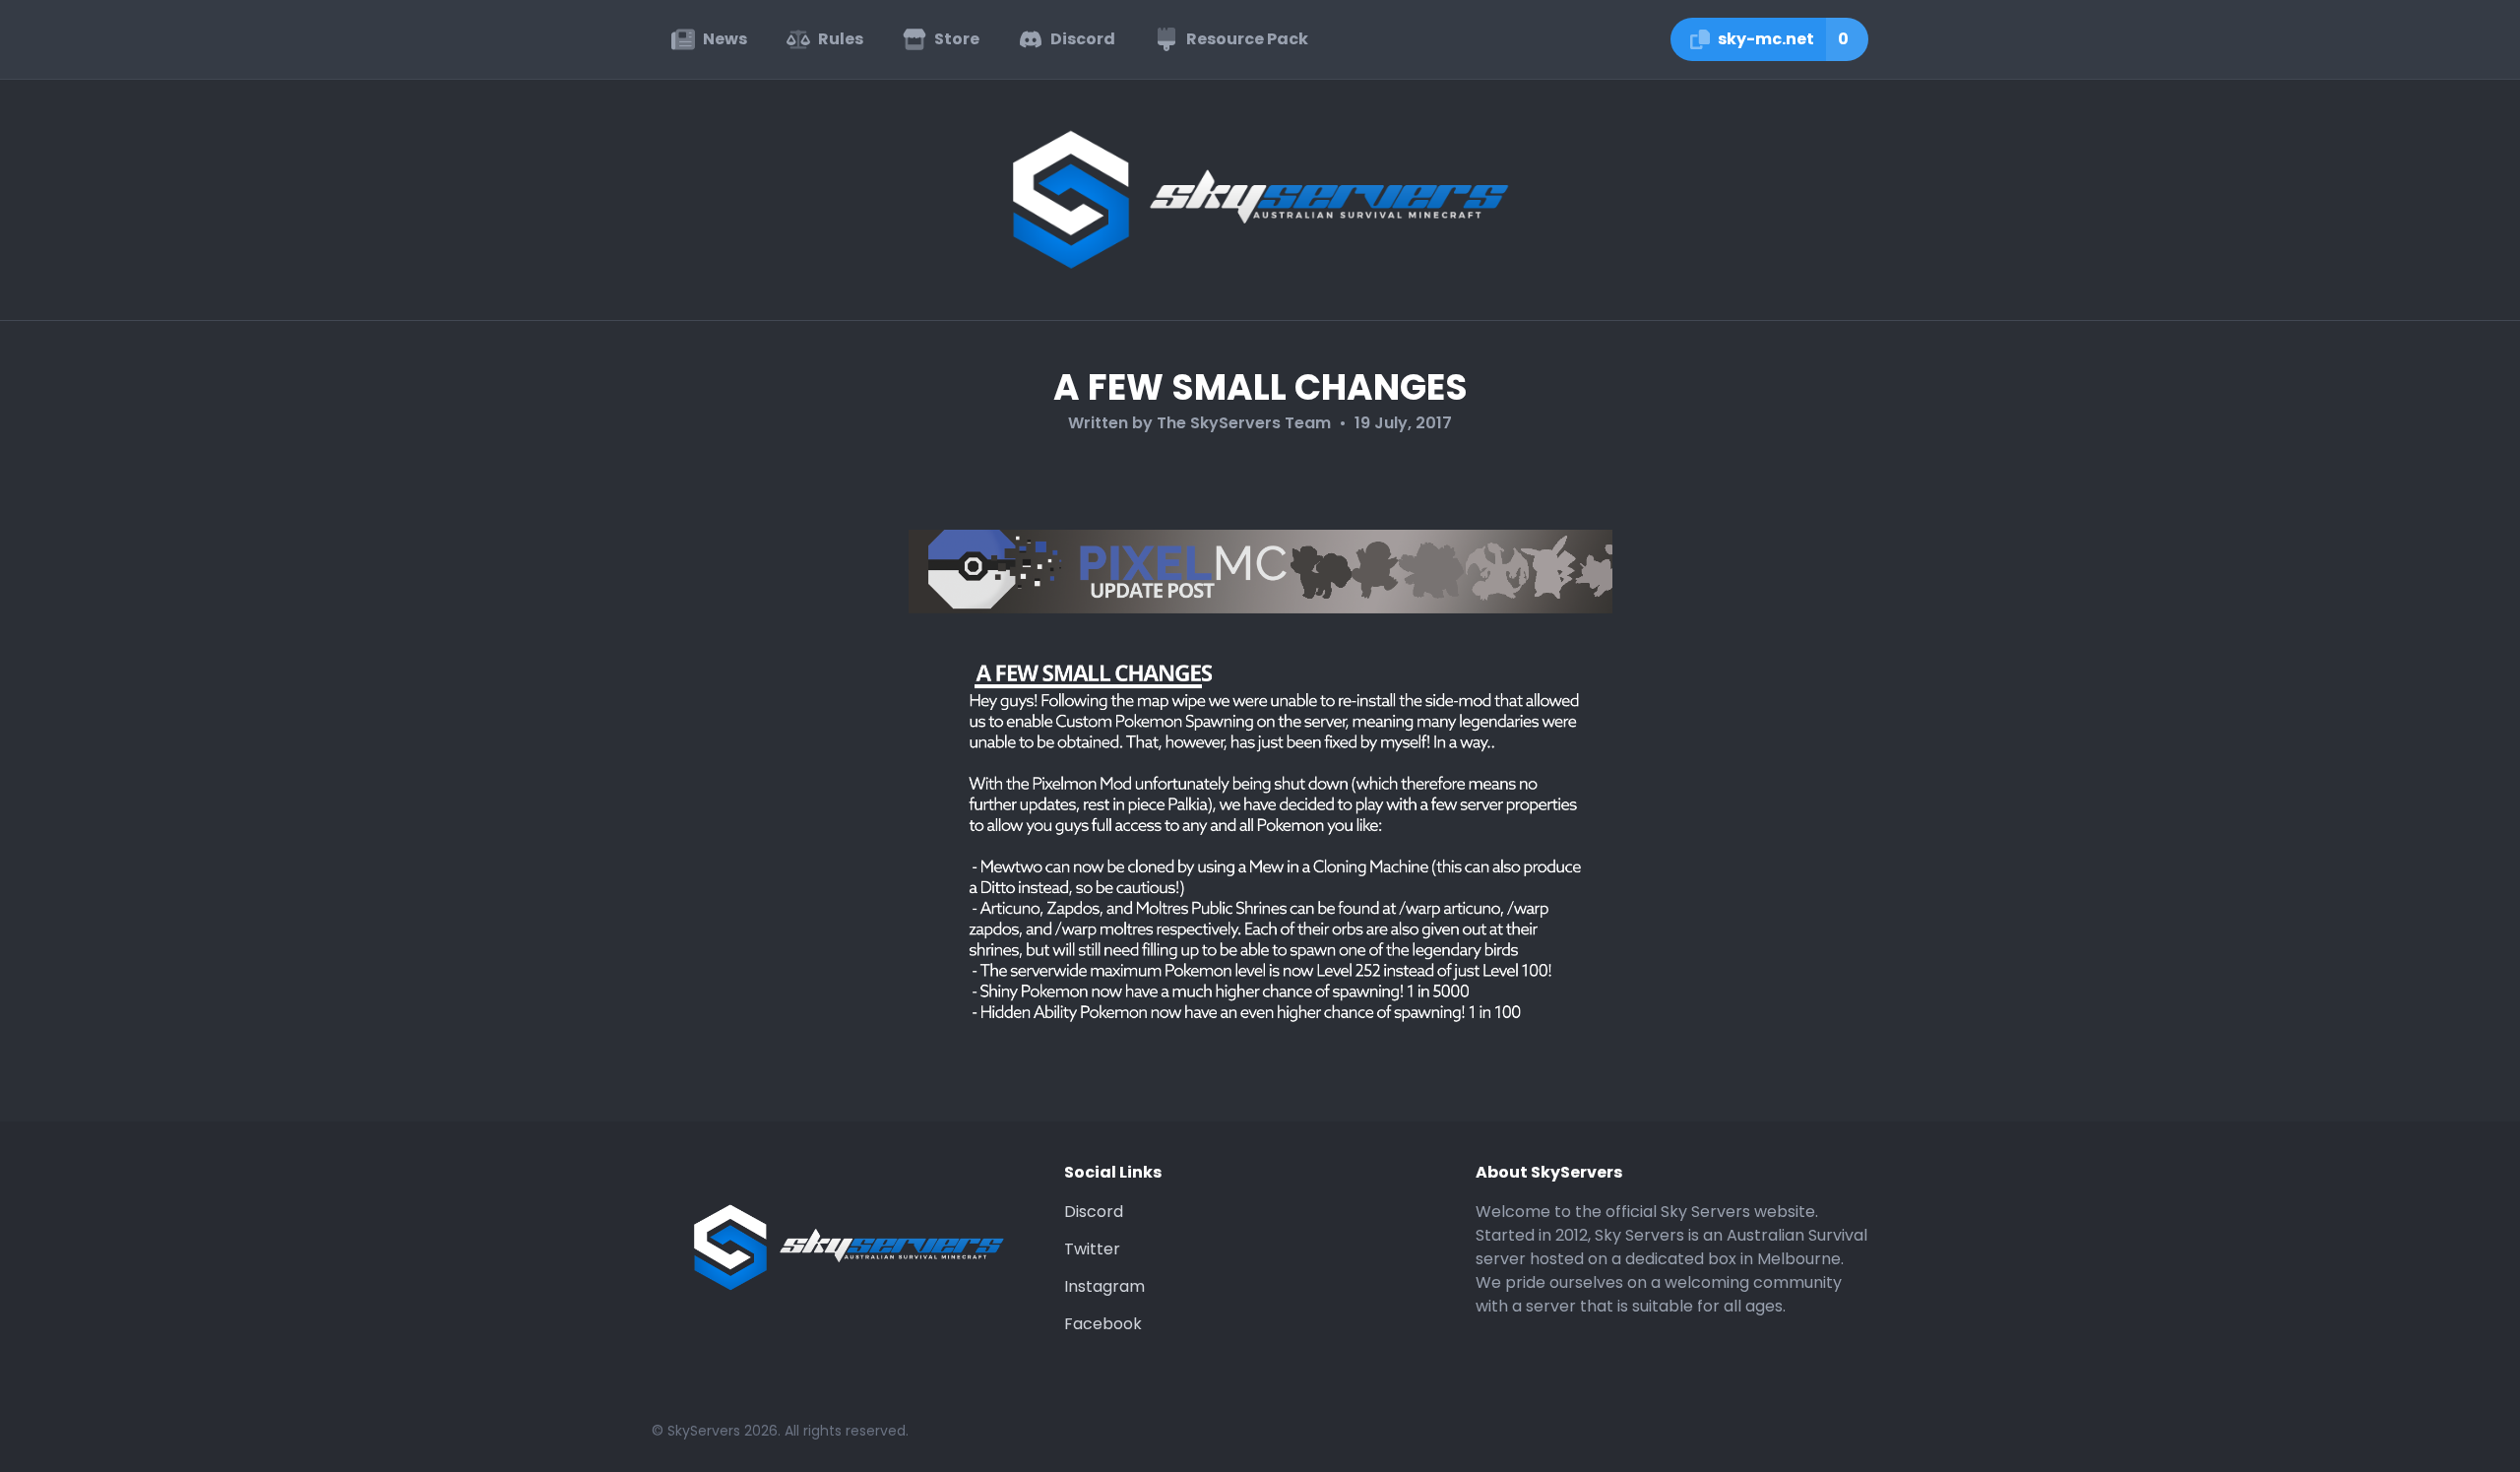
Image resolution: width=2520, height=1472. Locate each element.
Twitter (1092, 1249)
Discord (1094, 1212)
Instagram (1104, 1286)
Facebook (1103, 1324)
